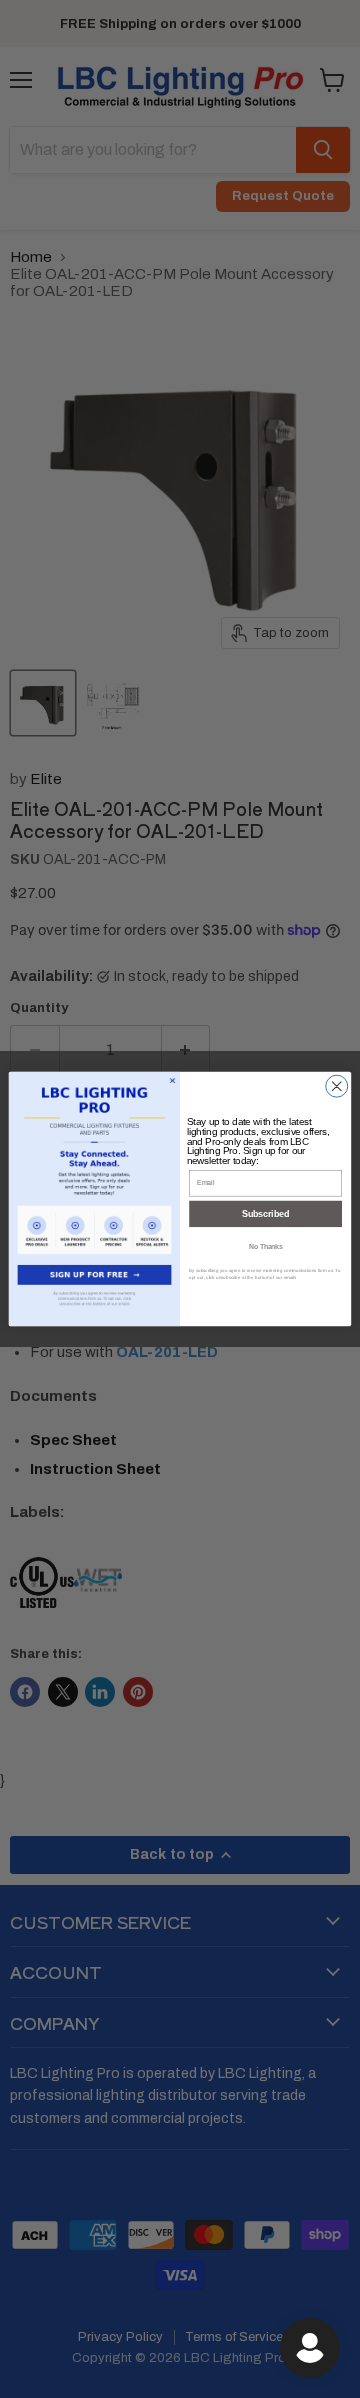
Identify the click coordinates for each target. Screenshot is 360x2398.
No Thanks (265, 1246)
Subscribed (265, 1214)
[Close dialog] (337, 1086)
